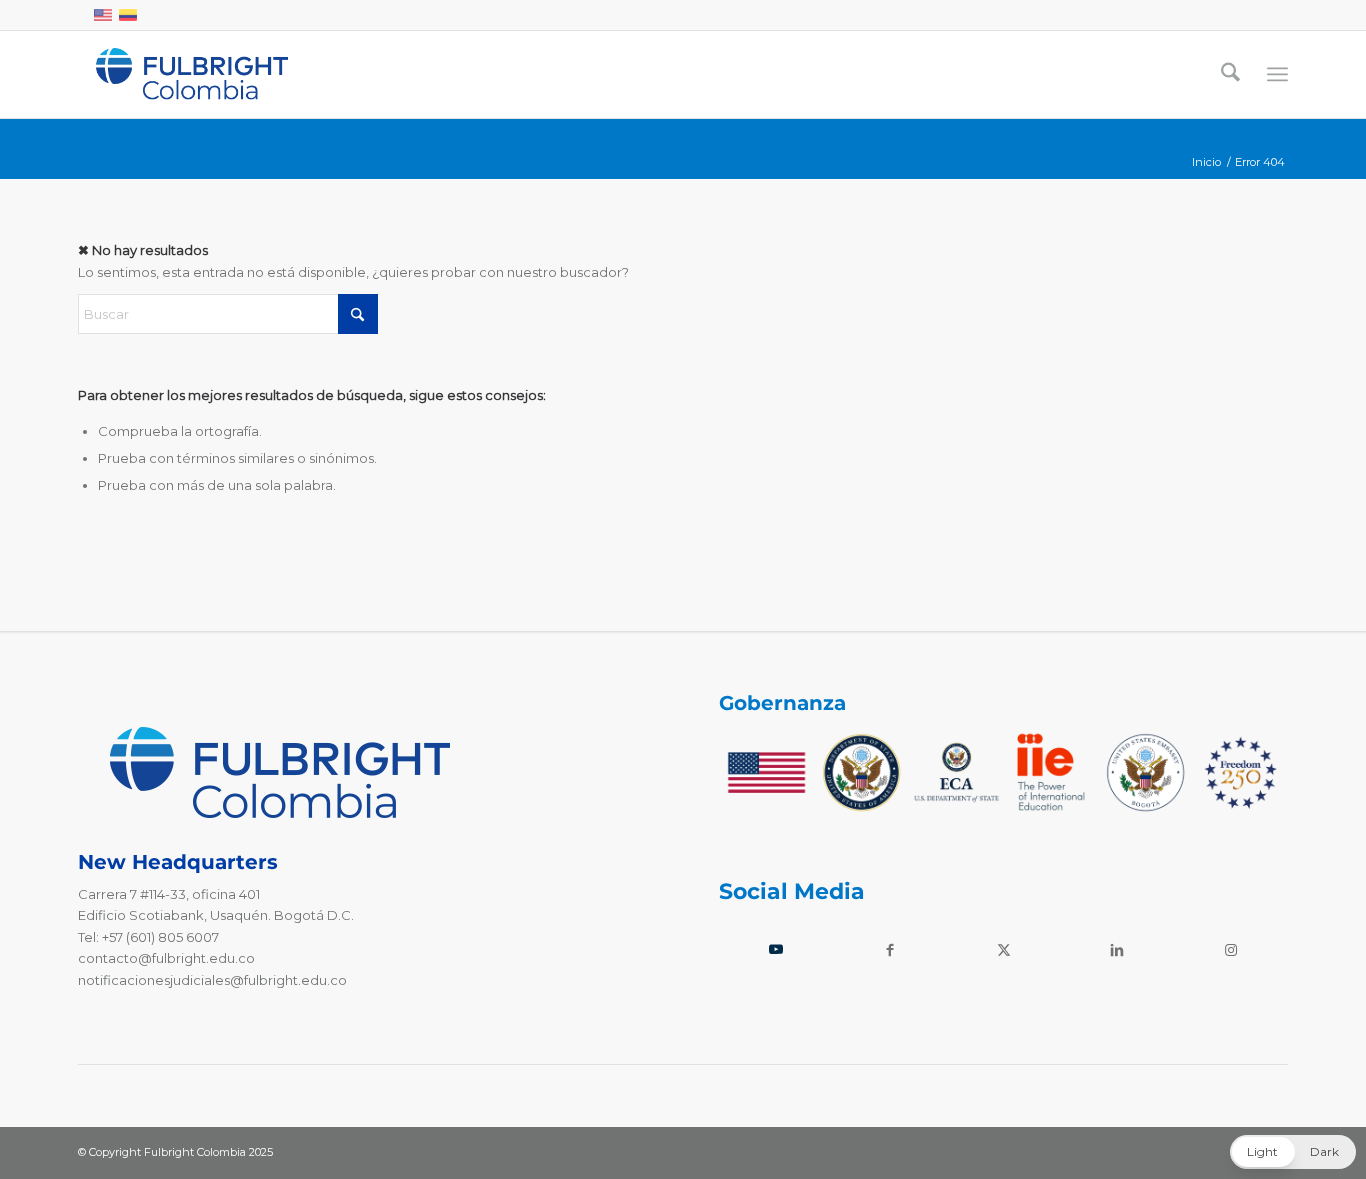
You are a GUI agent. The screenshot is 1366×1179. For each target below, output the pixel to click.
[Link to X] (1004, 949)
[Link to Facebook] (890, 949)
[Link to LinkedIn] (1117, 949)
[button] (1293, 1152)
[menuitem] (1230, 74)
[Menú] (1277, 74)
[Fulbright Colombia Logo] (192, 74)
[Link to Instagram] (1231, 949)
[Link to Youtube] (776, 949)
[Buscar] (1230, 74)
